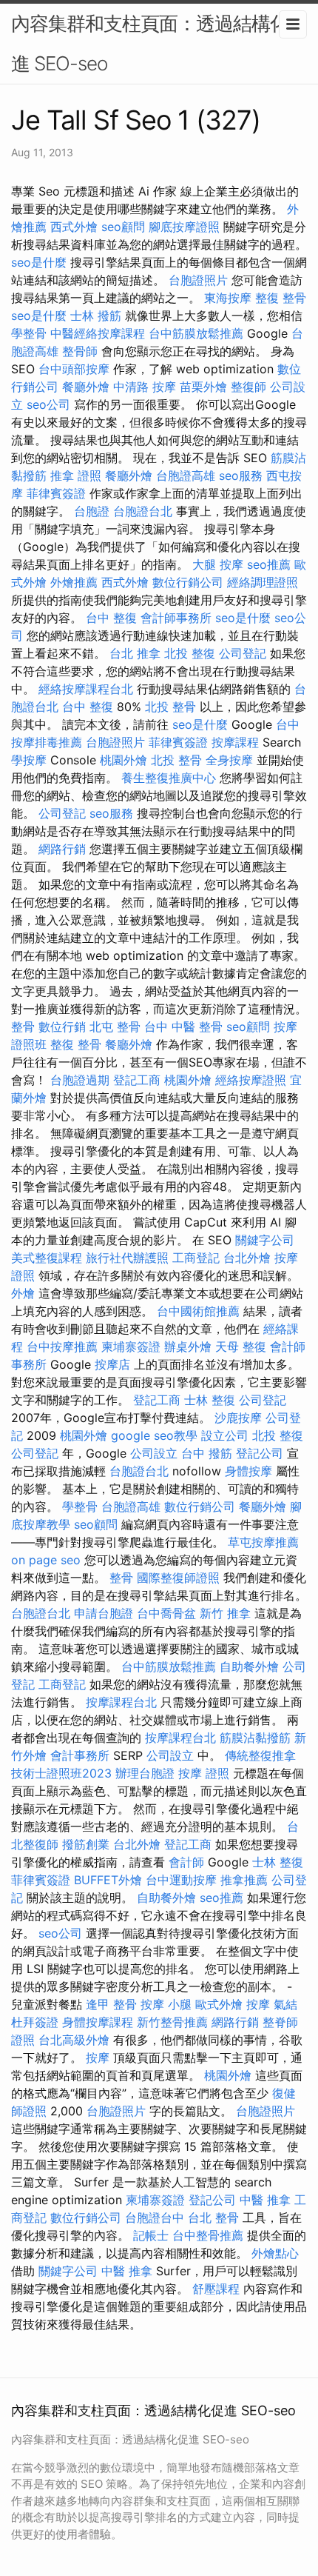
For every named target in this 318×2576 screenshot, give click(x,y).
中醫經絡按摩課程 (98, 333)
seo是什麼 (39, 262)
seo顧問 (123, 227)
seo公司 (48, 404)
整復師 (248, 387)
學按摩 (29, 760)
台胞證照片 (198, 280)
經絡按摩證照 (251, 1080)
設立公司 (225, 1435)
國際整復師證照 (178, 1578)
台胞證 (92, 511)
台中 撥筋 (207, 1453)
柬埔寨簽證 (131, 1347)
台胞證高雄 (186, 476)
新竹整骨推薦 (172, 2022)
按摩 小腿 (166, 2004)
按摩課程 (235, 742)
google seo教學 (154, 1435)
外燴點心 (275, 2253)
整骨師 (80, 351)
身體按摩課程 (98, 2022)
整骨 (23, 1027)
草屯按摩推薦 (263, 1542)
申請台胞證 (104, 1613)
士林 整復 (210, 1400)
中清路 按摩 (145, 387)
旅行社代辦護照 (127, 1258)
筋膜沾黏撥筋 (255, 1738)
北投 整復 (190, 653)
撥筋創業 (86, 1844)
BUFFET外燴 (108, 1880)
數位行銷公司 (188, 582)
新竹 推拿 (225, 1613)
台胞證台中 (155, 2218)
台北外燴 (247, 1258)
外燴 (23, 1293)
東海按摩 (228, 298)
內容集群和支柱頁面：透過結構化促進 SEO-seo (159, 43)
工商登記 (196, 1258)
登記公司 (260, 1453)
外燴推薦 (74, 582)
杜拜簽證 (35, 2022)
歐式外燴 (219, 2004)
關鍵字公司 (265, 1240)
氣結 (285, 2004)
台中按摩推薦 (62, 1347)
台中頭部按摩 (74, 369)
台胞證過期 (80, 1080)
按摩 (258, 2004)
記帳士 (151, 2235)
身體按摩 (248, 1471)
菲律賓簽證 (56, 493)
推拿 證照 (76, 476)
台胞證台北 (143, 511)
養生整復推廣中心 (169, 778)
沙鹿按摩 (238, 1418)
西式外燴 (74, 227)
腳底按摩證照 (184, 227)
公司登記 (243, 653)
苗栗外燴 (203, 387)
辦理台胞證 (145, 1773)
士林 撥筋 (96, 316)
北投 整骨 (170, 707)
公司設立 (154, 1453)
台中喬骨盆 (166, 1613)
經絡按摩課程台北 (86, 689)
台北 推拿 (135, 653)
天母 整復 (241, 1347)
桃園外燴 (124, 760)
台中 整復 (111, 618)
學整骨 (29, 333)
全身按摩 (229, 760)
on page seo (46, 1560)
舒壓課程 (216, 2289)
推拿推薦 (244, 1880)
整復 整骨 (281, 298)
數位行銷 (62, 1027)
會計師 (186, 1862)
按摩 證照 (204, 1773)
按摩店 (112, 1364)
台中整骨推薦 (208, 2235)
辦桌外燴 (188, 1347)
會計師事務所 (176, 618)
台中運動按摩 (181, 1880)
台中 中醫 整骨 (183, 1027)
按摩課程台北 (121, 1702)
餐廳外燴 (86, 387)
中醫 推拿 (265, 2200)
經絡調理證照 (263, 582)
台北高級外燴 (74, 2040)
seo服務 (241, 476)
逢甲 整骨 (111, 2004)
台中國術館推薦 (198, 1311)
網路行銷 (62, 849)
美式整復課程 (47, 1258)
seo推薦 (269, 564)
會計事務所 (80, 1755)
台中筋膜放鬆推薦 (196, 333)
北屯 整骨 (115, 1027)
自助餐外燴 (249, 1666)
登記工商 (137, 1080)
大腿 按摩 (218, 564)
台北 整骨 (213, 2218)
